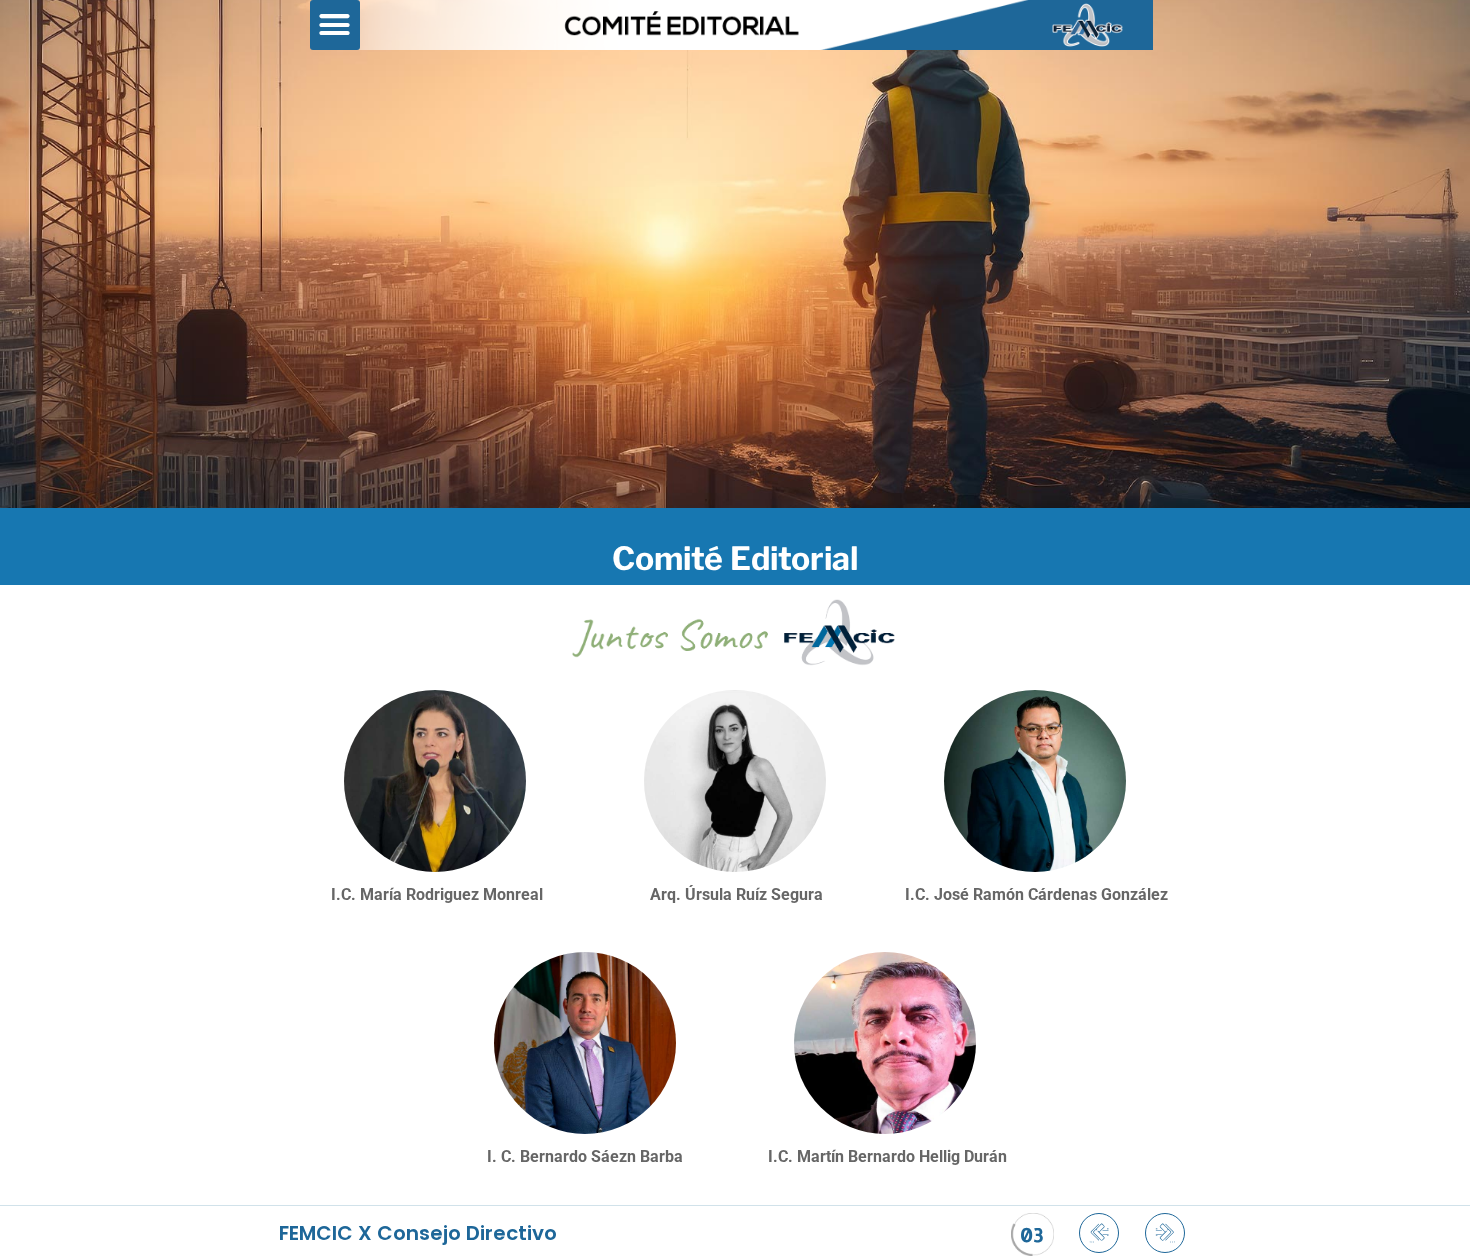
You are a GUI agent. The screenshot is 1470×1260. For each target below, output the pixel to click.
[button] (335, 25)
